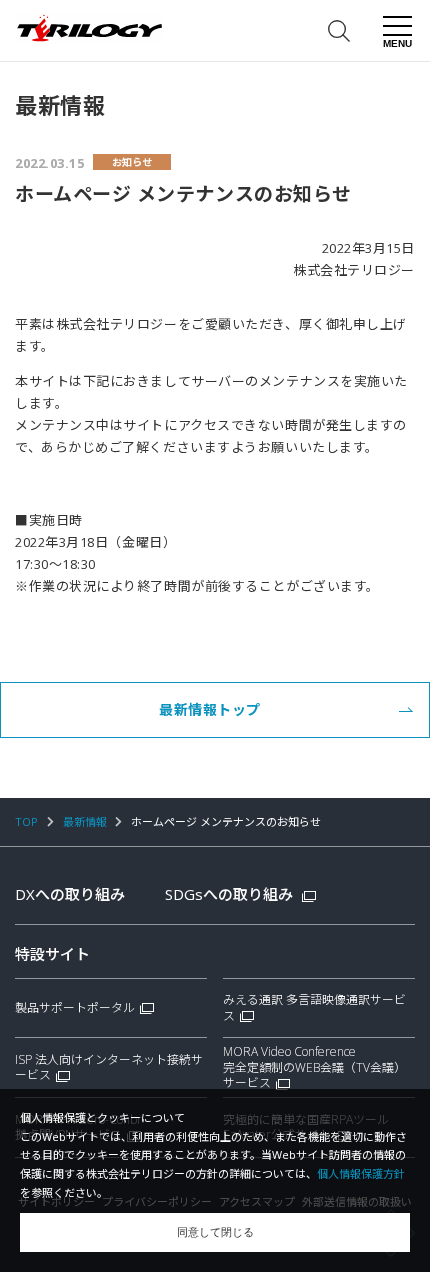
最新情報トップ (210, 709)
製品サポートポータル (75, 1008)
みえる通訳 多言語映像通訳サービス (314, 1008)
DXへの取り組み (70, 894)
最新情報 (85, 821)
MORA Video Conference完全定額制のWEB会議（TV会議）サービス (314, 1067)
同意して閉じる (215, 1232)
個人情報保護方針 (361, 1173)
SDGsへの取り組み (231, 894)
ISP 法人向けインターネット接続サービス (109, 1068)
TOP (26, 821)
